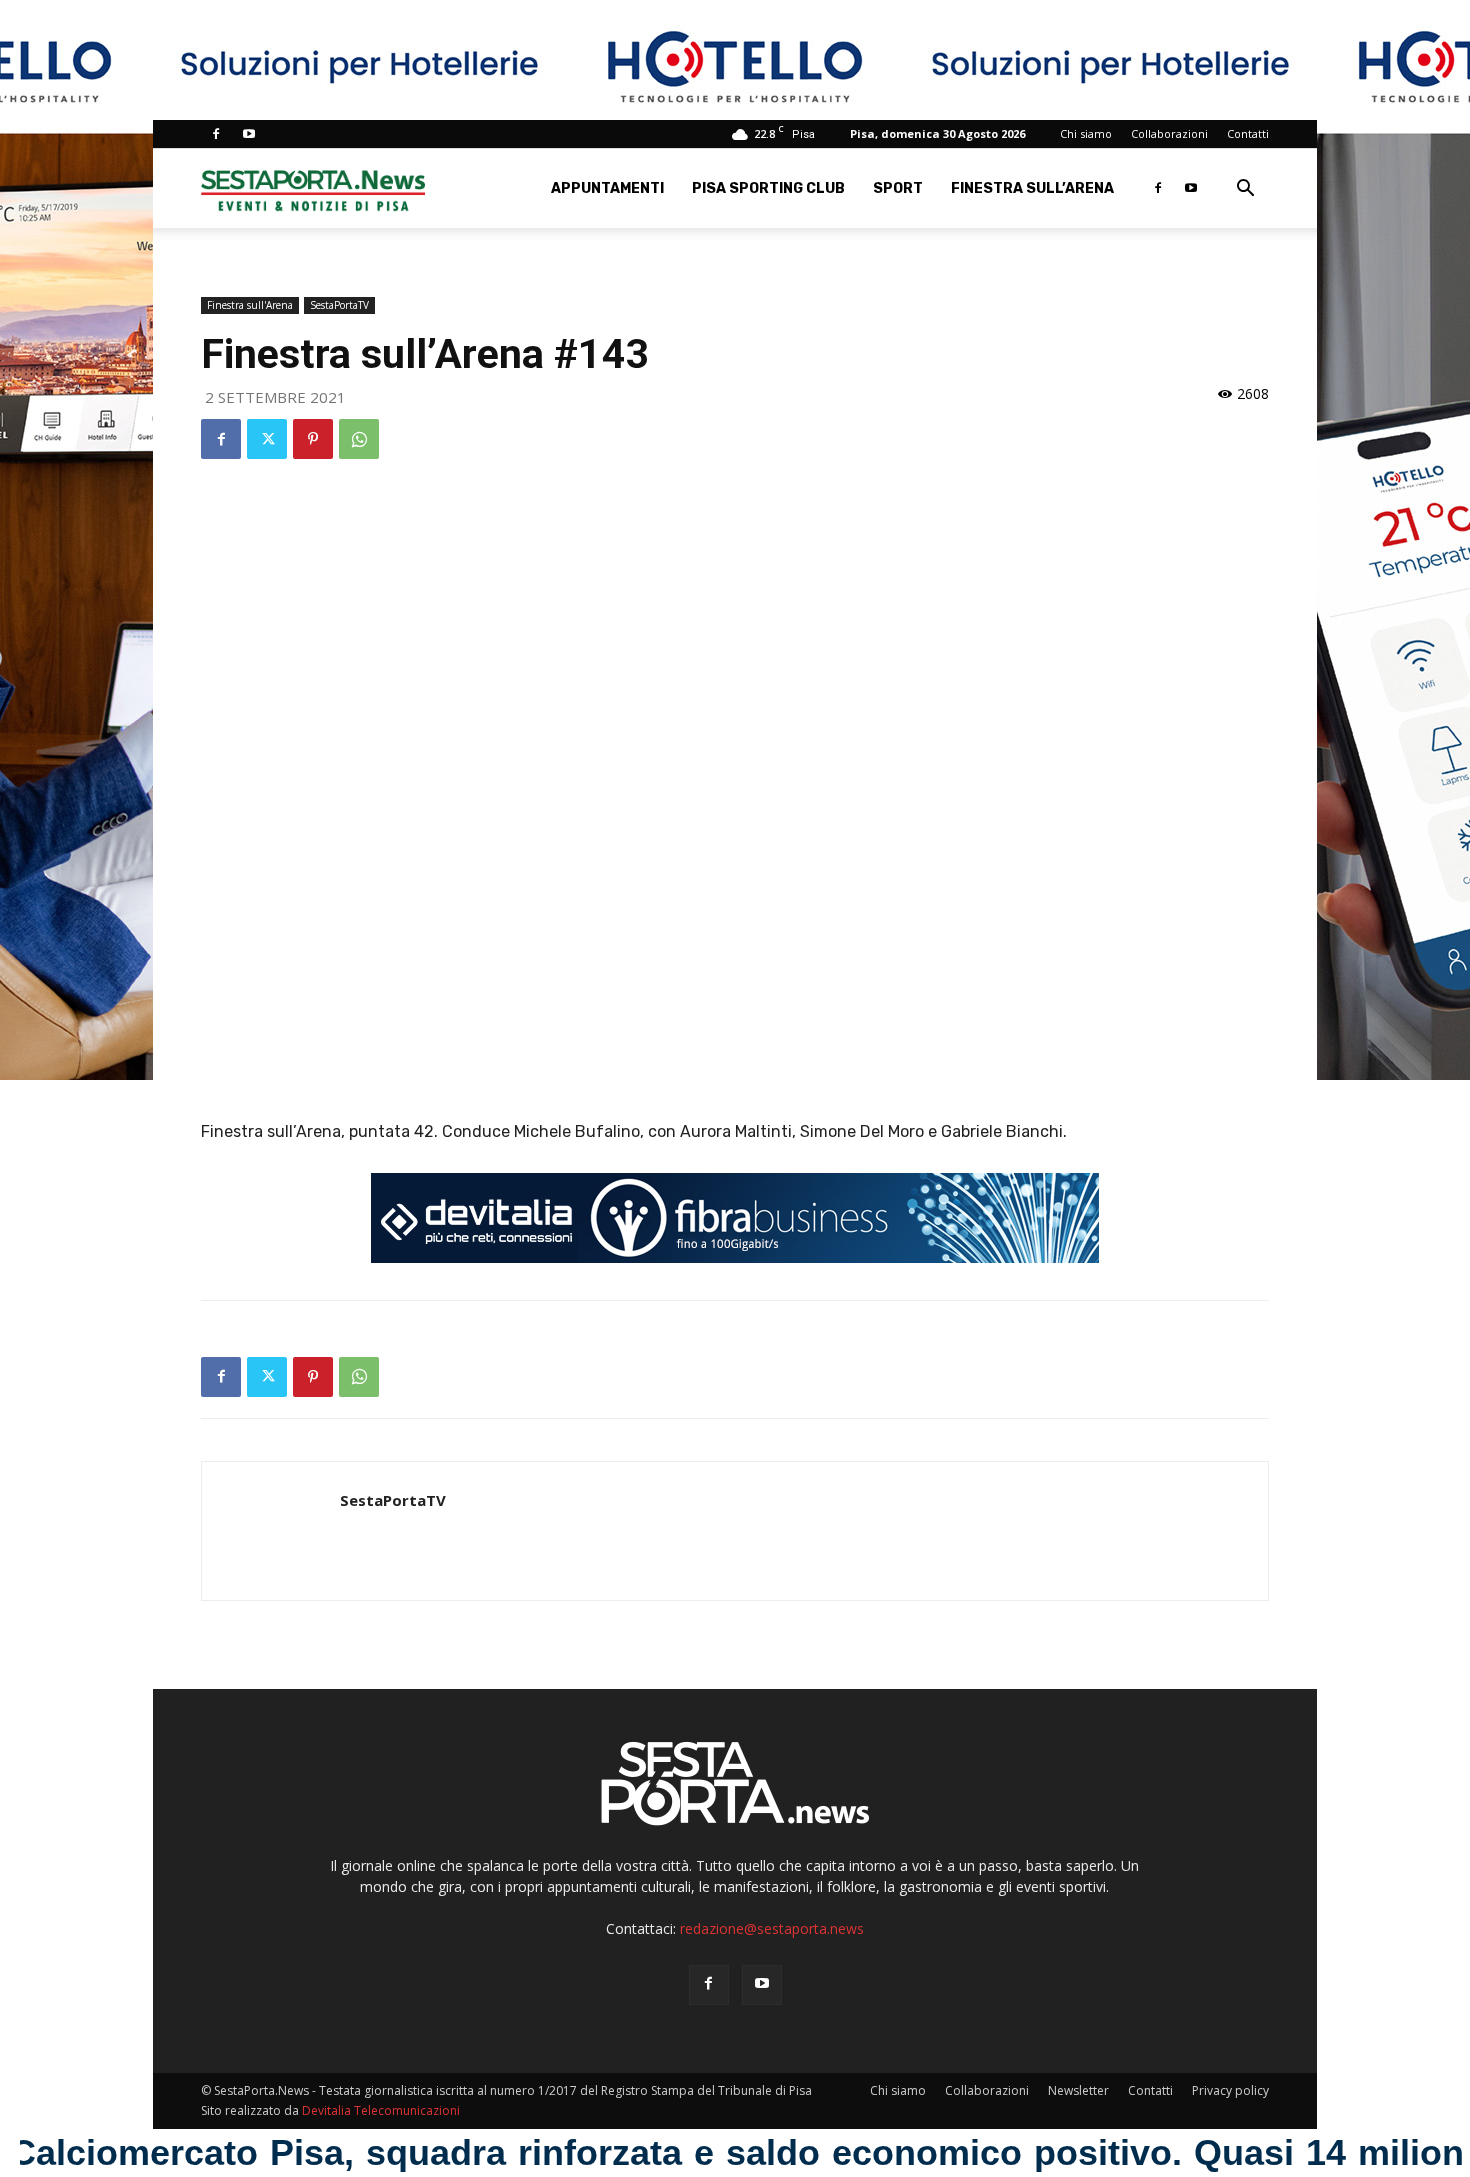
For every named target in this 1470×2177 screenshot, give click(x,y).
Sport (898, 188)
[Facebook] (216, 134)
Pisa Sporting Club (768, 188)
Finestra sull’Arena (1032, 188)
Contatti (1248, 133)
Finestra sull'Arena (250, 305)
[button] (1245, 190)
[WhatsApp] (359, 439)
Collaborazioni (1169, 133)
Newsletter (1078, 2090)
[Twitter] (267, 439)
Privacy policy (1230, 2090)
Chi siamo (1086, 133)
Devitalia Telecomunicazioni (381, 2110)
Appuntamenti (607, 188)
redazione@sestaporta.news (772, 1928)
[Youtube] (249, 134)
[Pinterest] (313, 439)
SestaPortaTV (339, 305)
